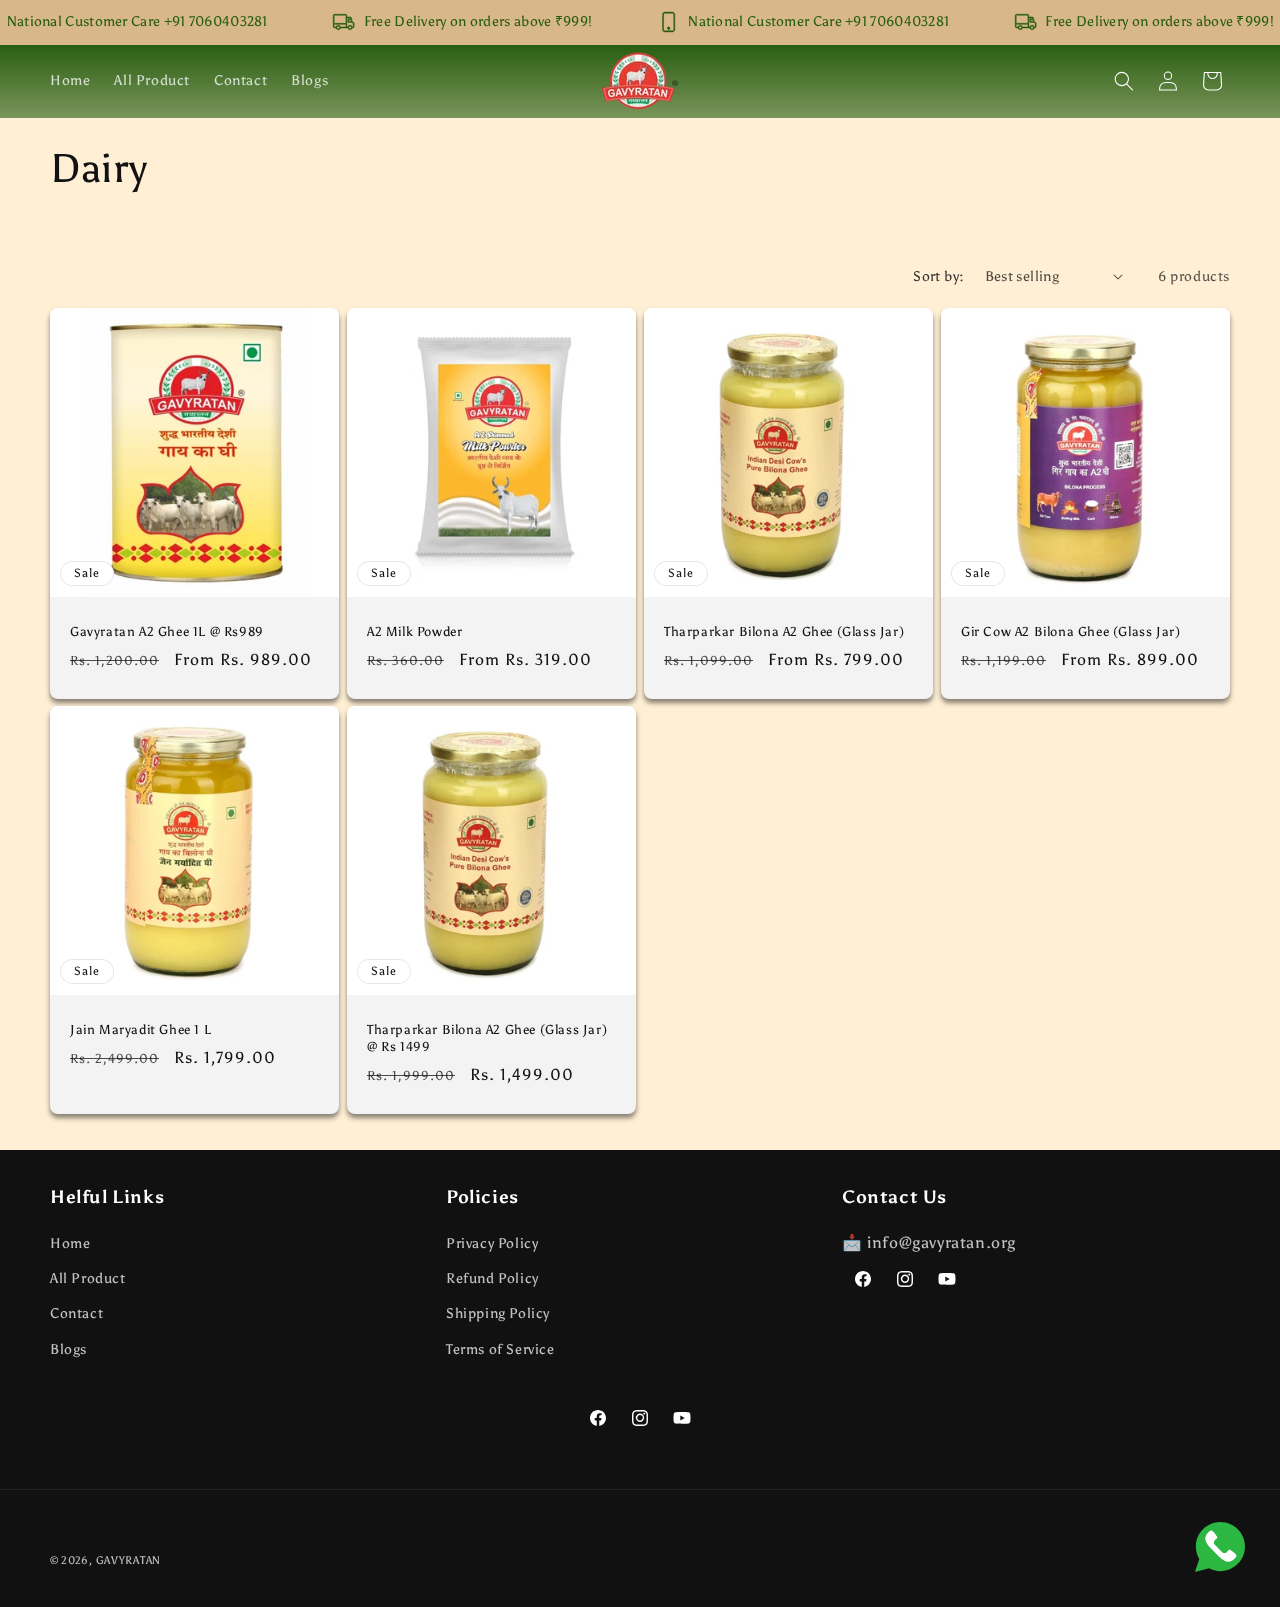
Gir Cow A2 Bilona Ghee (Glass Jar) (1070, 631)
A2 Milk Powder (414, 631)
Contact (76, 1314)
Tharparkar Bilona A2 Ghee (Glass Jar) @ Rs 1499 (487, 1038)
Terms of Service (500, 1349)
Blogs (68, 1349)
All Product (88, 1279)
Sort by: (938, 276)
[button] (1124, 81)
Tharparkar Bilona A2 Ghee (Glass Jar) (784, 631)
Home (70, 1244)
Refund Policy (492, 1279)
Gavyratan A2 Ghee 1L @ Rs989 (167, 631)
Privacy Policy (492, 1244)
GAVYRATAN (128, 1560)
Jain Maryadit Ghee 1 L (140, 1029)
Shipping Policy (498, 1314)
